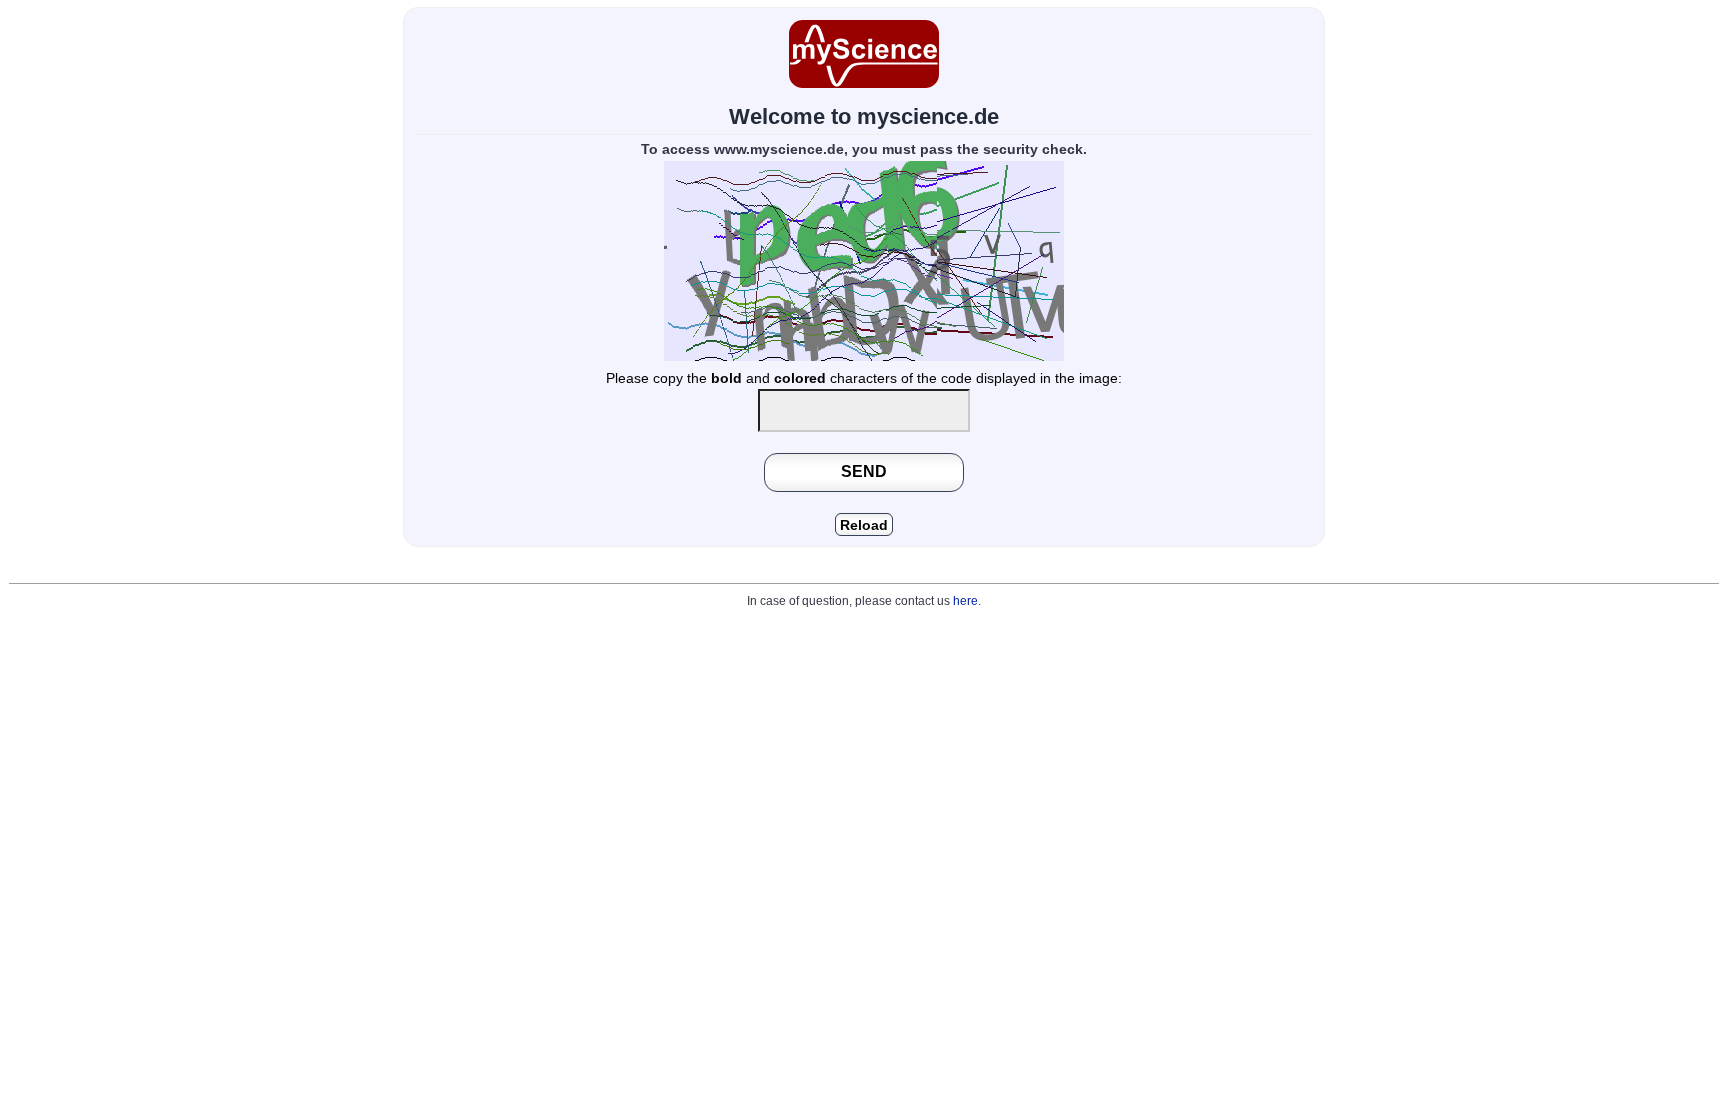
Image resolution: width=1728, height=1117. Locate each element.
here (965, 601)
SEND (864, 471)
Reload (864, 525)
